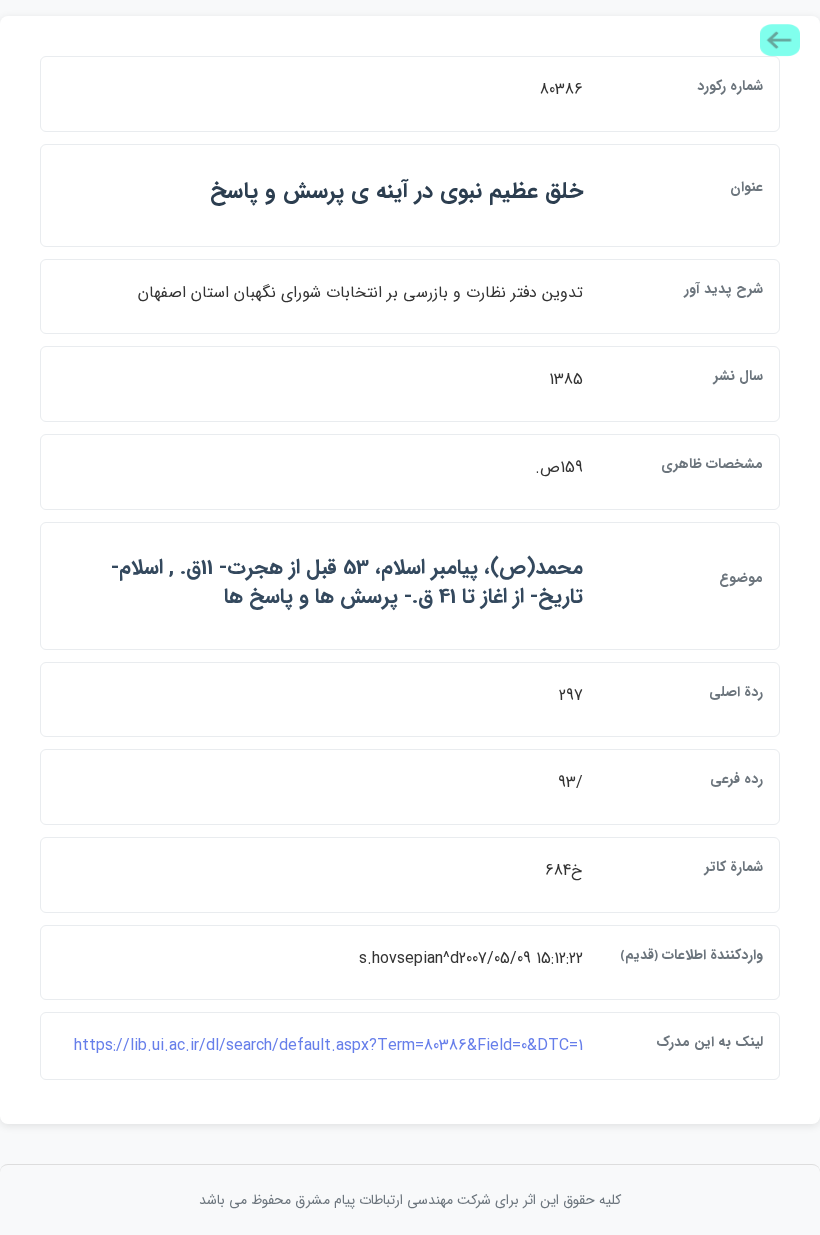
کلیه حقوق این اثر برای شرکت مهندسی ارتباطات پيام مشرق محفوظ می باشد (410, 1200)
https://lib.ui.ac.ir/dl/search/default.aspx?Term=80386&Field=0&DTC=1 (328, 1045)
